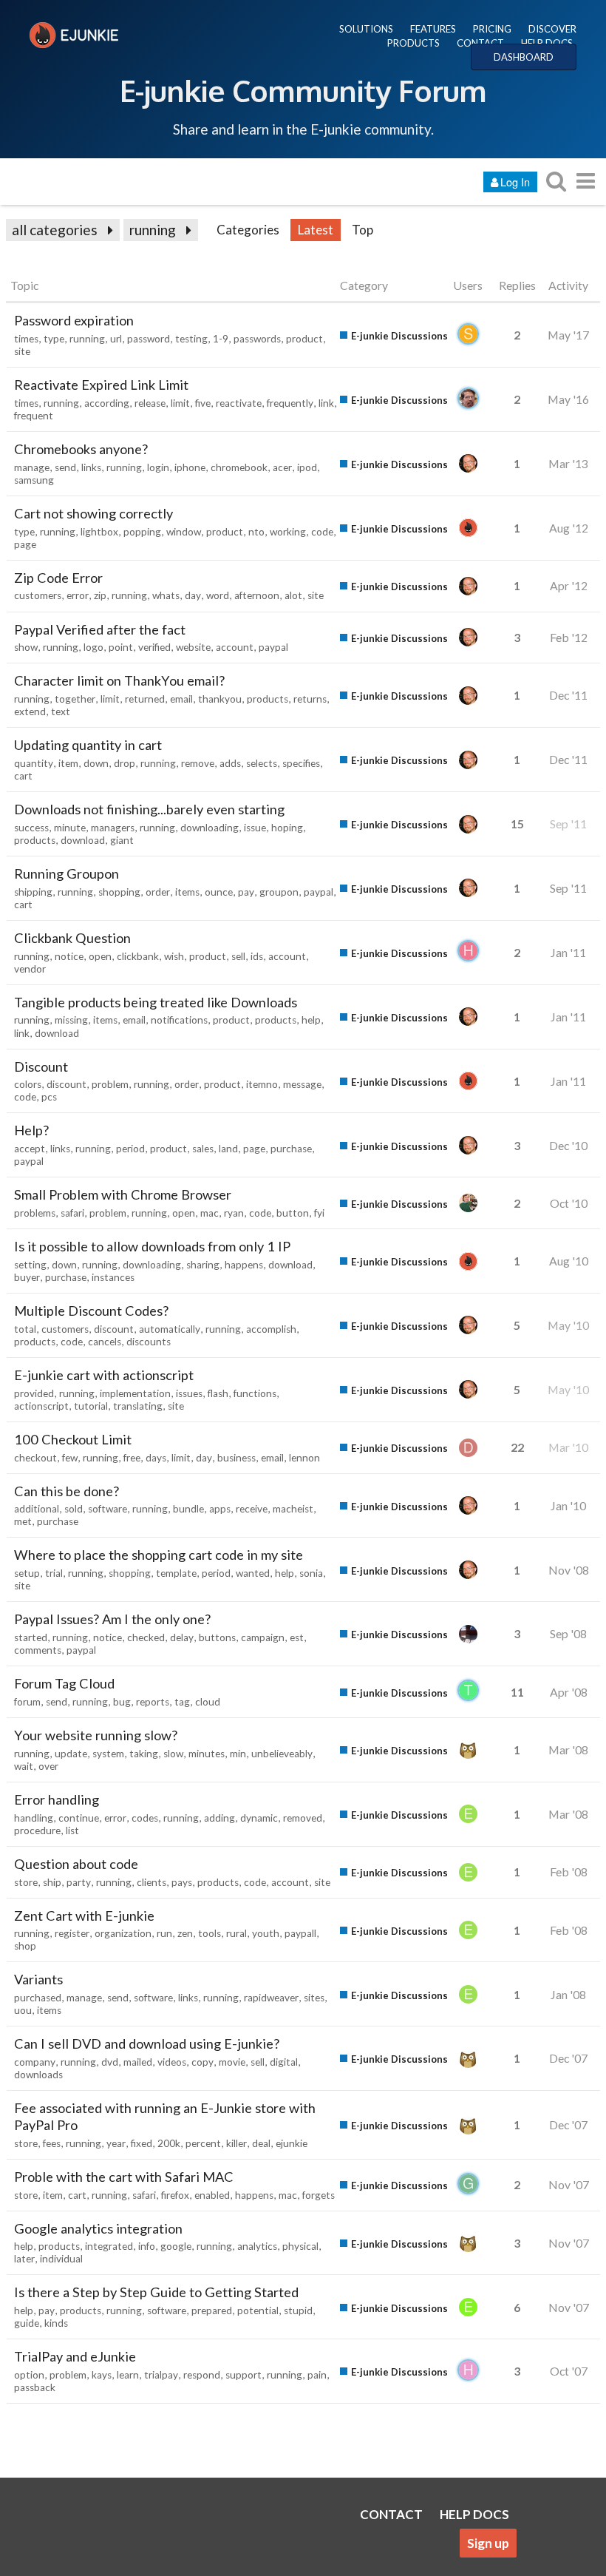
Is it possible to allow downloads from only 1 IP (152, 1246)
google (176, 2246)
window (184, 532)
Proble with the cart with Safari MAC (124, 2177)
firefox (175, 2195)
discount (67, 1084)
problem (110, 1084)
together (75, 699)
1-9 (221, 339)
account (235, 647)
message (302, 1084)
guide (27, 2323)
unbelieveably (282, 1754)
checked (146, 1637)
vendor (30, 969)
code (322, 532)
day (193, 595)
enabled (212, 2195)
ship (52, 1882)
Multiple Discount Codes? (91, 1311)
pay (246, 892)
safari (72, 1213)
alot (293, 595)
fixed (142, 2143)
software (108, 1509)
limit (180, 403)
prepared (212, 2310)
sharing (203, 1265)
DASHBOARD (524, 57)
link (326, 403)
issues (189, 1393)
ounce (219, 892)
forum (27, 1702)
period (130, 1149)
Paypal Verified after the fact (100, 629)
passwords (257, 339)
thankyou (220, 699)
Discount (41, 1066)
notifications (179, 1020)
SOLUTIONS (366, 29)
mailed (138, 2062)
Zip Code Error (58, 578)
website (193, 647)
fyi (319, 1213)
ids (257, 956)
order (158, 892)
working (288, 532)
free (132, 1458)
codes (145, 1818)
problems (35, 1213)
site (22, 351)
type (54, 339)
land (228, 1149)
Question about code (76, 1864)
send (65, 467)
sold (74, 1509)
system (108, 1754)
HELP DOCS (547, 43)
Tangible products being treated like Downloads (156, 1002)
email (181, 699)
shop (25, 1946)
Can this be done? (67, 1491)
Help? (31, 1130)
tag (182, 1702)
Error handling (57, 1799)
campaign (263, 1637)
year (116, 2143)
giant (122, 840)
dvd (110, 2062)
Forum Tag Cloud (64, 1683)
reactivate (239, 403)
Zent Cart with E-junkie (84, 1916)
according (107, 403)
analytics (257, 2246)
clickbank (138, 956)
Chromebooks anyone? (81, 449)
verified (154, 647)
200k (169, 2143)
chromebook (239, 467)
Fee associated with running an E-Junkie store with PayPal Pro (165, 2116)
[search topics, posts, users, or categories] (556, 181)
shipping (33, 892)
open (100, 956)
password (149, 339)
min (238, 1754)
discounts (149, 1342)
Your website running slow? (96, 1735)
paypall (300, 1933)
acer (282, 467)
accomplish (271, 1329)
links (91, 467)
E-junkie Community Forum (303, 90)
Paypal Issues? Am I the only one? (112, 1619)
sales (203, 1149)
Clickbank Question (72, 938)
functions (255, 1393)
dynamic (259, 1818)
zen (185, 1933)
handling (34, 1818)
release (150, 403)
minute (70, 828)
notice (69, 956)
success (31, 828)
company (35, 2062)
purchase (291, 1149)
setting (30, 1265)
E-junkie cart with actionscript (104, 1375)
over (48, 1766)
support (244, 2375)
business (236, 1458)
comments (38, 1650)
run (164, 1933)
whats (166, 595)
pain (317, 2375)
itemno (262, 1084)
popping (142, 532)
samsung (34, 480)
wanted (253, 1573)
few (70, 1458)
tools (210, 1933)
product (304, 339)
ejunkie (292, 2143)
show (26, 647)
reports (153, 1702)
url (116, 339)
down (96, 763)
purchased (38, 1998)
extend (30, 711)
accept (30, 1149)
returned (145, 699)
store (26, 1882)
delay (182, 1637)
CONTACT (480, 43)
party (79, 1882)
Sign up (488, 2543)
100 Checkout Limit (73, 1439)
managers (113, 828)
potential (258, 2310)
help (311, 1020)
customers (38, 595)
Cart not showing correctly (93, 513)
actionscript (41, 1406)
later (24, 2259)
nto (256, 532)
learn (128, 2375)
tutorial (91, 1406)
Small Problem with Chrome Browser (123, 1194)
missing (71, 1020)
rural (236, 1933)
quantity (34, 763)
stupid (298, 2310)
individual (61, 2259)
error (78, 595)
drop (125, 763)
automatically (170, 1329)
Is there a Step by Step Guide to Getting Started (156, 2292)
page (25, 544)
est (297, 1637)
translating (138, 1406)
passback (35, 2387)
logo (93, 647)
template (176, 1573)
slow (173, 1754)
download (83, 840)
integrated (109, 2246)
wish (174, 956)
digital (284, 2062)
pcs (49, 1097)
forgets (319, 2195)
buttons (217, 1637)
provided (34, 1393)
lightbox (99, 532)
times (26, 339)
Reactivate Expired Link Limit (101, 385)
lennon (304, 1458)
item (68, 763)
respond (202, 2375)
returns (310, 699)
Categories (248, 230)
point (121, 647)
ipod (307, 467)
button (293, 1213)
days (156, 1458)
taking (144, 1754)
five (203, 403)
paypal (273, 647)
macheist (293, 1509)
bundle (188, 1509)
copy (202, 2062)
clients (151, 1882)
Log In (515, 182)
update (71, 1754)
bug (122, 1702)
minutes (207, 1754)
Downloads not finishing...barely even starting (149, 809)
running (153, 230)
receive (252, 1509)
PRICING (492, 29)
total (25, 1329)
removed (303, 1818)
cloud (208, 1702)
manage (32, 467)
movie (232, 2062)
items (187, 892)
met (23, 1521)
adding (219, 1818)
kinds (56, 2323)
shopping (119, 892)
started (31, 1637)
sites (314, 1998)
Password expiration (74, 320)
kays (102, 2375)
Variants (38, 1979)
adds (230, 763)
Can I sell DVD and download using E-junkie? (147, 2043)
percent (203, 2143)
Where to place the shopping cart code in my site (159, 1555)
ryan (234, 1213)
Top (362, 230)
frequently (290, 403)
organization (123, 1933)
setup (27, 1573)
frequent (34, 416)
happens (244, 1265)
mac (210, 1213)
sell (238, 956)
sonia (311, 1573)
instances (113, 1277)
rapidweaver (271, 1998)
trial (54, 1573)
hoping (287, 828)
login (158, 467)
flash (218, 1393)
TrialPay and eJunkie (75, 2356)
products (268, 699)
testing (191, 339)
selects (262, 763)
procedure (37, 1830)
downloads (38, 2075)
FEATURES (433, 29)
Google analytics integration (98, 2228)
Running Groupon (67, 873)
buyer (27, 1277)
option (29, 2375)
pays (182, 1882)
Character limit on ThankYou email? (119, 680)
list (72, 1830)
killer (236, 2143)
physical (300, 2246)
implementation (135, 1393)
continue (79, 1818)
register (72, 1933)
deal (261, 2143)
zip (100, 595)
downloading (210, 828)
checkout (35, 1458)
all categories (55, 230)
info (147, 2246)
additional (37, 1509)
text (61, 711)
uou (23, 2010)
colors (28, 1084)
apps (220, 1509)
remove (198, 763)
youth (266, 1933)
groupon (279, 892)
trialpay (161, 2375)
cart (23, 776)
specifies (301, 763)
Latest (316, 230)
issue (255, 828)
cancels (105, 1342)
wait (24, 1766)
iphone (190, 467)
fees (52, 2143)
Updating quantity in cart (88, 745)
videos (172, 2062)
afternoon (257, 595)
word (218, 595)
